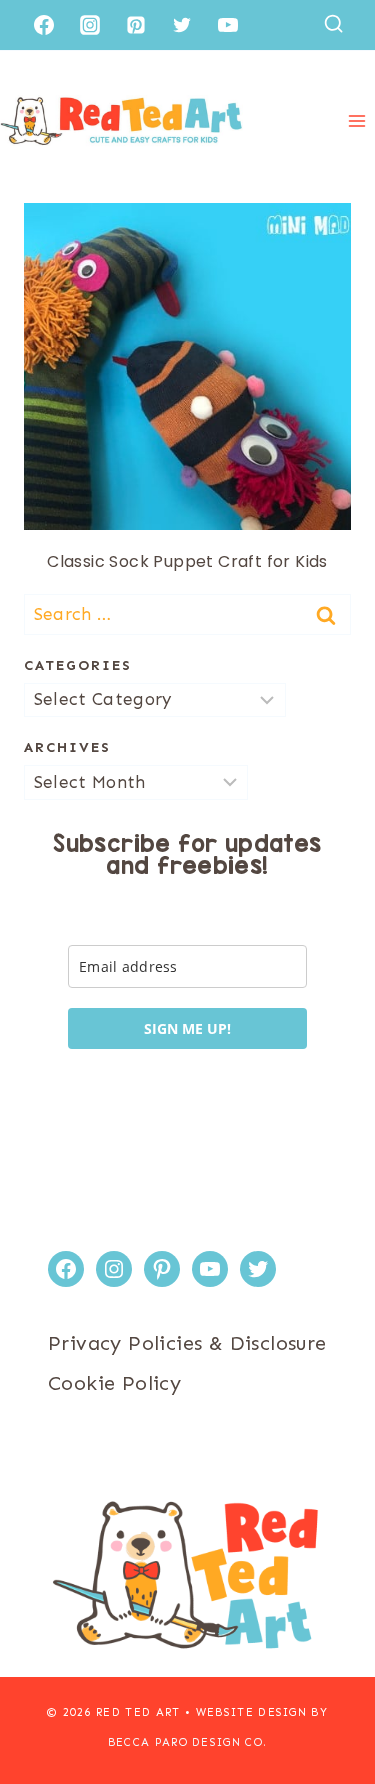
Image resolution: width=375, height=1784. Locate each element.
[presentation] (187, 366)
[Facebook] (44, 25)
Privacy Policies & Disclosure (187, 1343)
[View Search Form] (333, 24)
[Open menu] (356, 120)
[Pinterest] (136, 25)
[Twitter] (182, 25)
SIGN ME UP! (187, 1028)
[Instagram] (90, 25)
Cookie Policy (114, 1383)
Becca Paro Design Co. (188, 1742)
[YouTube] (228, 25)
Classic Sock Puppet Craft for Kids (187, 561)
